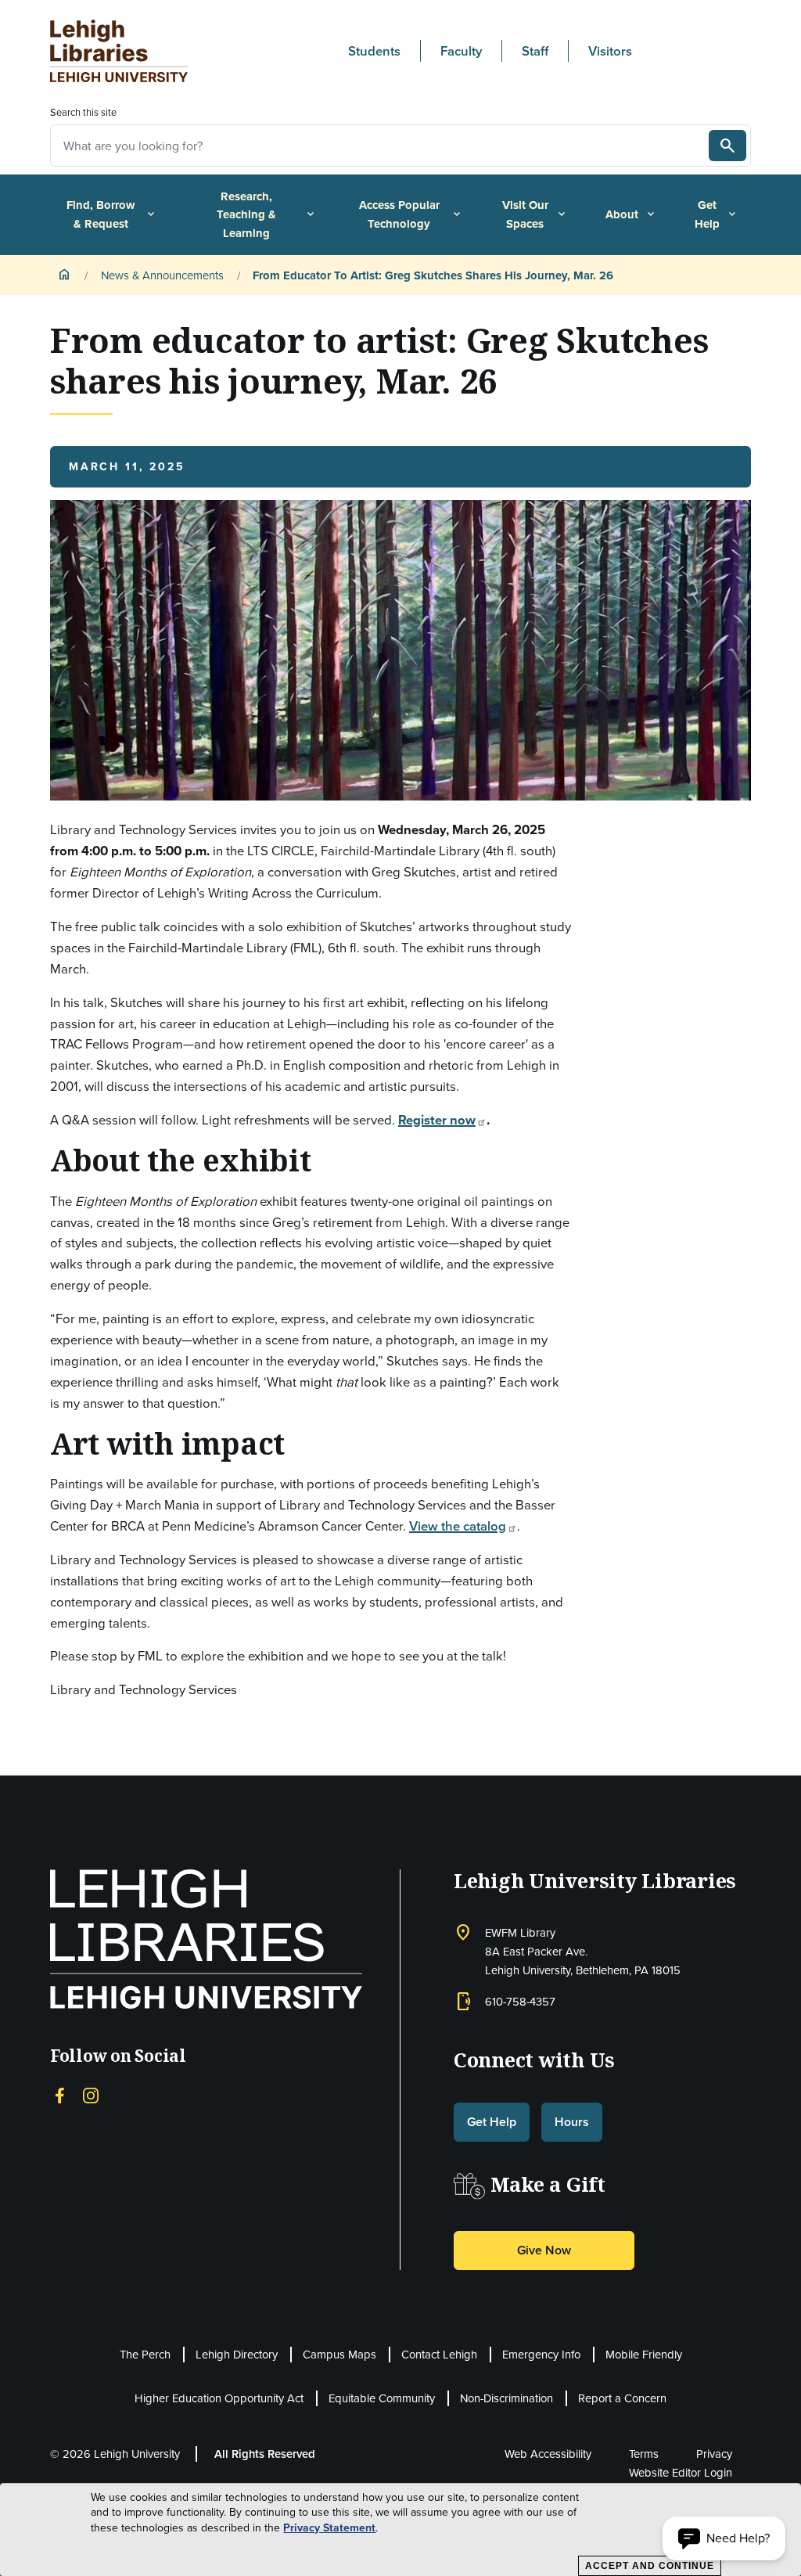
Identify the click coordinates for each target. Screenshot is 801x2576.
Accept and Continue (650, 2566)
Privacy (714, 2454)
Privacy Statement (329, 2528)
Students (374, 51)
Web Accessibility (548, 2454)
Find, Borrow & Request (112, 214)
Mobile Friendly (644, 2354)
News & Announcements (162, 275)
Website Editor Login (681, 2472)
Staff (535, 51)
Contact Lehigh (439, 2354)
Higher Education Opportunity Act (219, 2398)
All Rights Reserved (265, 2454)
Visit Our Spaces (535, 214)
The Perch (145, 2354)
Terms (644, 2454)
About (631, 214)
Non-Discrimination (506, 2398)
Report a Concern (622, 2398)
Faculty (461, 51)
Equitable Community (382, 2398)
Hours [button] (572, 2122)
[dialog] (400, 2530)
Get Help (717, 214)
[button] (724, 2538)
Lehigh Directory (237, 2354)
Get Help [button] (492, 2122)
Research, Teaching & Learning (267, 214)
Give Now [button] (544, 2250)
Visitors (610, 51)
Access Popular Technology (411, 214)
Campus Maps (339, 2354)
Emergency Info (541, 2354)
